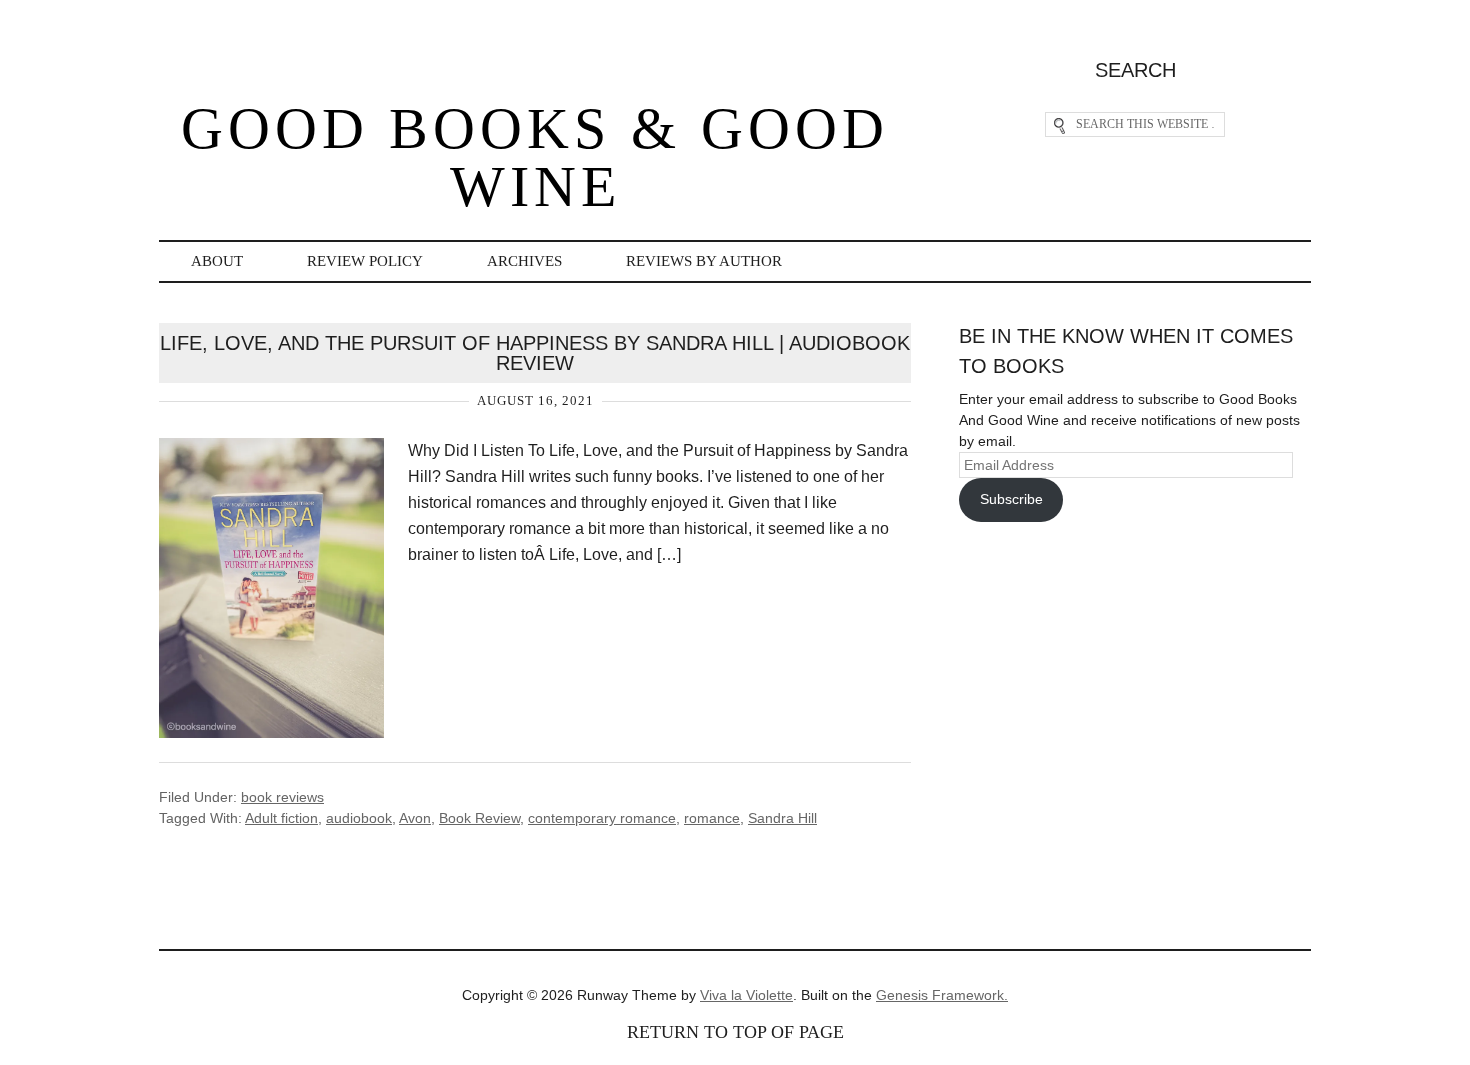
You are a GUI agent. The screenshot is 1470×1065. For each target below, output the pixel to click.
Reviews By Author (704, 261)
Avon (415, 818)
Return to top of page (735, 1032)
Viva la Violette (746, 995)
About (217, 261)
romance (712, 818)
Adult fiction (281, 818)
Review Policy (365, 261)
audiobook (359, 818)
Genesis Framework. (942, 995)
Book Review (479, 818)
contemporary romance (602, 818)
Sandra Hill (782, 818)
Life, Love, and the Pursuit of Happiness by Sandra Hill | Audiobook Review (535, 353)
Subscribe (1011, 499)
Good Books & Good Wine (535, 157)
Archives (524, 261)
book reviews (282, 797)
